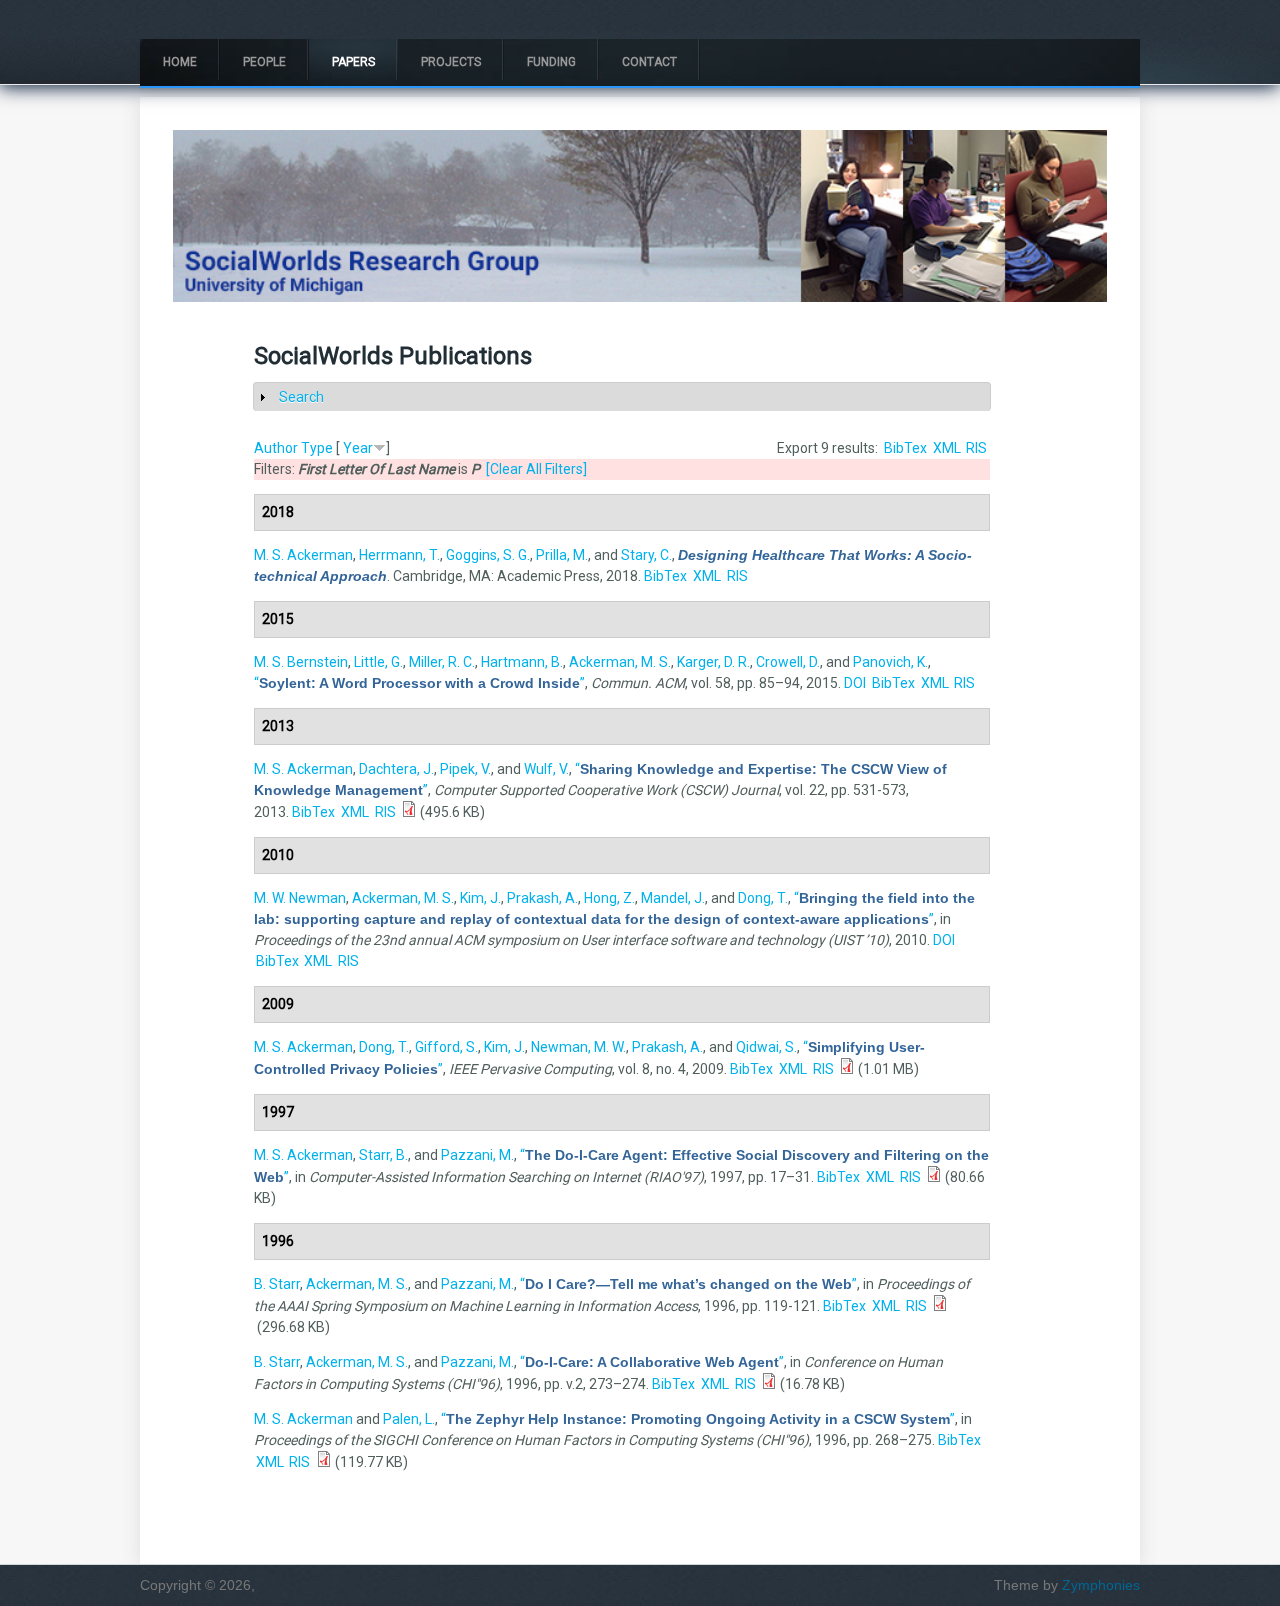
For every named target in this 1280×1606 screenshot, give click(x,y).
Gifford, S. (446, 1047)
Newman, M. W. (578, 1047)
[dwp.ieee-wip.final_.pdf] (847, 1069)
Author (276, 448)
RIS (976, 448)
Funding (551, 62)
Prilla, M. (562, 555)
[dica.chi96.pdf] (769, 1384)
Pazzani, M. (477, 1155)
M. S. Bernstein (301, 662)
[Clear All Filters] (536, 469)
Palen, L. (409, 1419)
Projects (451, 62)
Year (358, 448)
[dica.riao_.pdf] (934, 1177)
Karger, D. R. (713, 662)
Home (180, 62)
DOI (855, 683)
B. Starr (277, 1284)
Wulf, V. (546, 769)
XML (947, 448)
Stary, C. (646, 555)
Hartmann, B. (522, 662)
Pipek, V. (465, 769)
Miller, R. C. (442, 662)
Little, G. (378, 662)
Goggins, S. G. (488, 555)
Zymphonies (1101, 1585)
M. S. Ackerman (303, 555)
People (264, 62)
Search (301, 397)
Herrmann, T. (399, 555)
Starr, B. (383, 1155)
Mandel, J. (673, 898)
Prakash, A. (542, 898)
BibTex (905, 448)
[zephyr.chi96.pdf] (324, 1462)
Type (317, 448)
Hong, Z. (609, 898)
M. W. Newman (300, 898)
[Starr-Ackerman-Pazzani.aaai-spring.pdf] (940, 1306)
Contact (649, 62)
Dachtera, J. (396, 769)
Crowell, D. (788, 662)
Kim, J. (480, 898)
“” (419, 683)
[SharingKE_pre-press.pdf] (409, 812)
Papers (353, 62)
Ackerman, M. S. (620, 662)
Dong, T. (763, 898)
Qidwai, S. (766, 1047)
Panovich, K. (890, 662)
